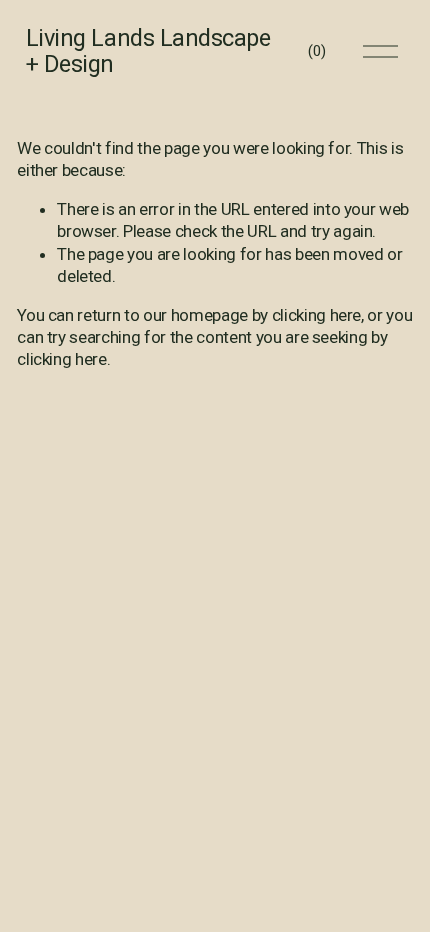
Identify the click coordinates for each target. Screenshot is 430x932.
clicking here (317, 315)
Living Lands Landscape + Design (148, 51)
